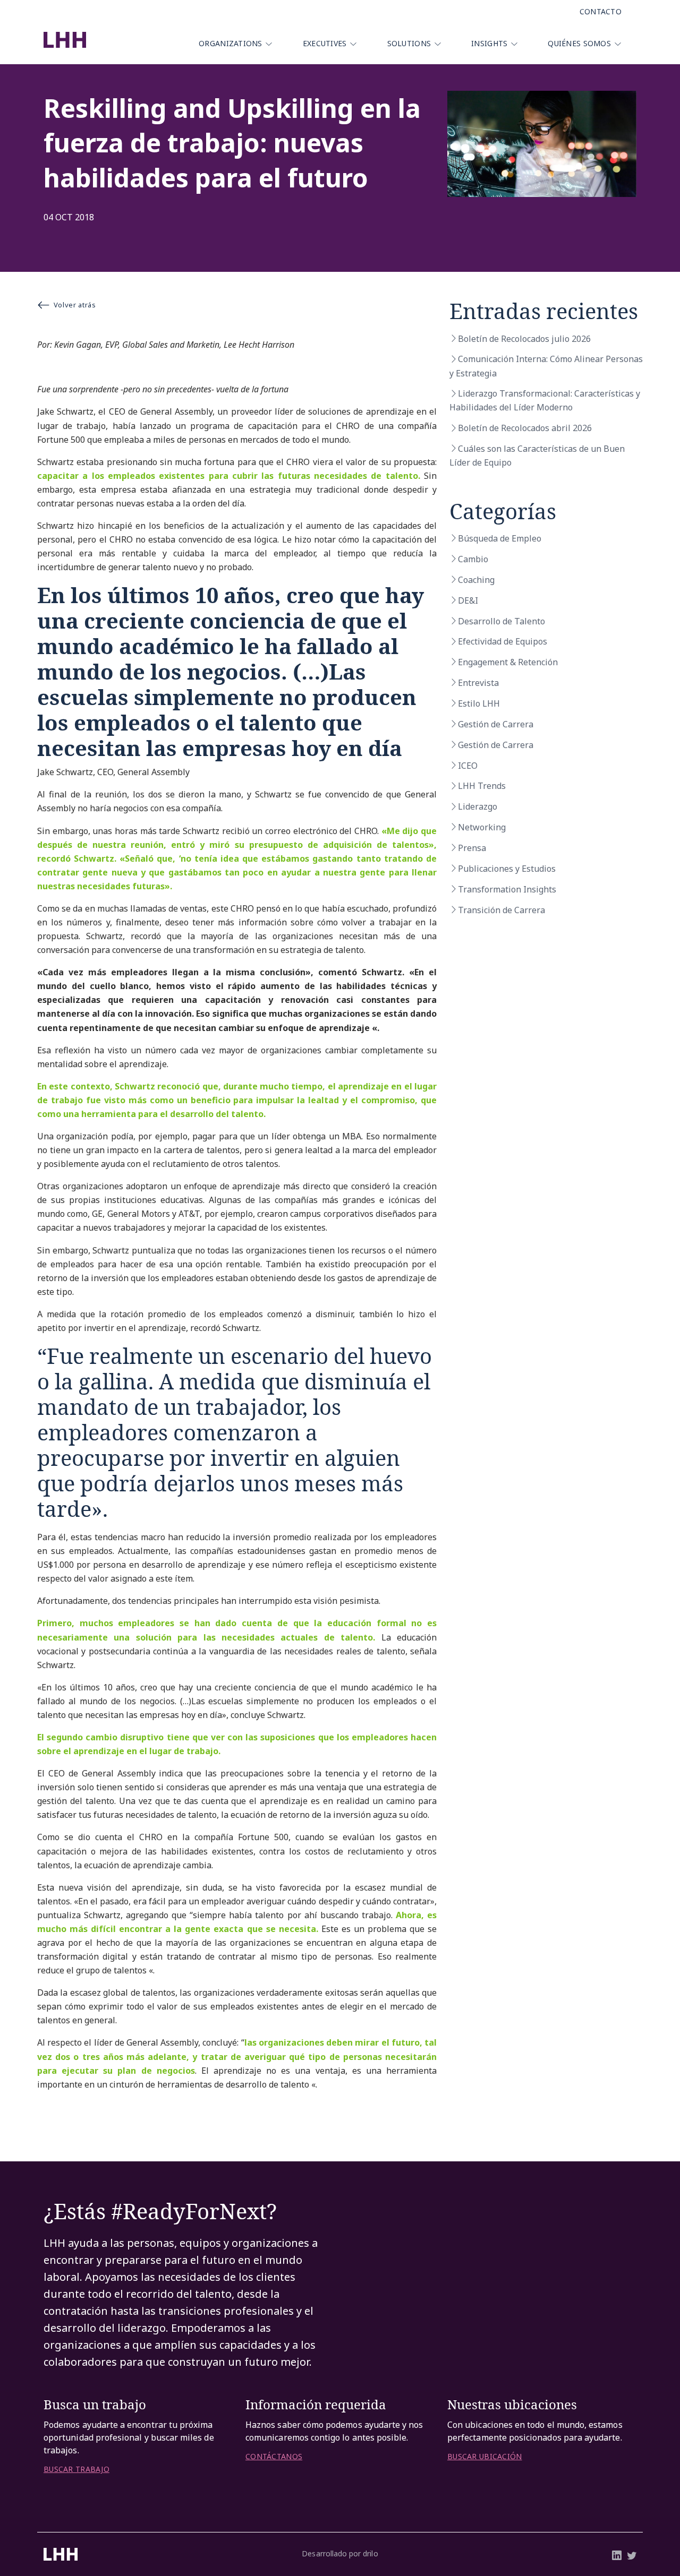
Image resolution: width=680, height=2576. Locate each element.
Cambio (473, 559)
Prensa (472, 848)
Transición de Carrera (501, 910)
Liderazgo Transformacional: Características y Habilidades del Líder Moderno (545, 400)
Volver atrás (75, 305)
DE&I (468, 600)
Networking (482, 827)
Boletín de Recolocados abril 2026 (525, 428)
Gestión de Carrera (496, 724)
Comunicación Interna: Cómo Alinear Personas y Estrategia (546, 366)
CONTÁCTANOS (274, 2457)
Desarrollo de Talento (501, 621)
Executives (325, 43)
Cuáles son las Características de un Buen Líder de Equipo (537, 456)
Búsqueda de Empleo (500, 538)
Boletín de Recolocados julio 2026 (524, 339)
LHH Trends (482, 786)
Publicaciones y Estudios (507, 869)
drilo (370, 2553)
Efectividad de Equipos (503, 641)
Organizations (231, 43)
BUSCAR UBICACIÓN (484, 2457)
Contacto (601, 11)
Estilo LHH (479, 703)
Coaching (476, 580)
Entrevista (478, 683)
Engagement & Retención (508, 662)
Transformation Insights (507, 889)
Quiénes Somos (579, 43)
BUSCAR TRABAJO (76, 2469)
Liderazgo (478, 806)
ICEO (468, 766)
